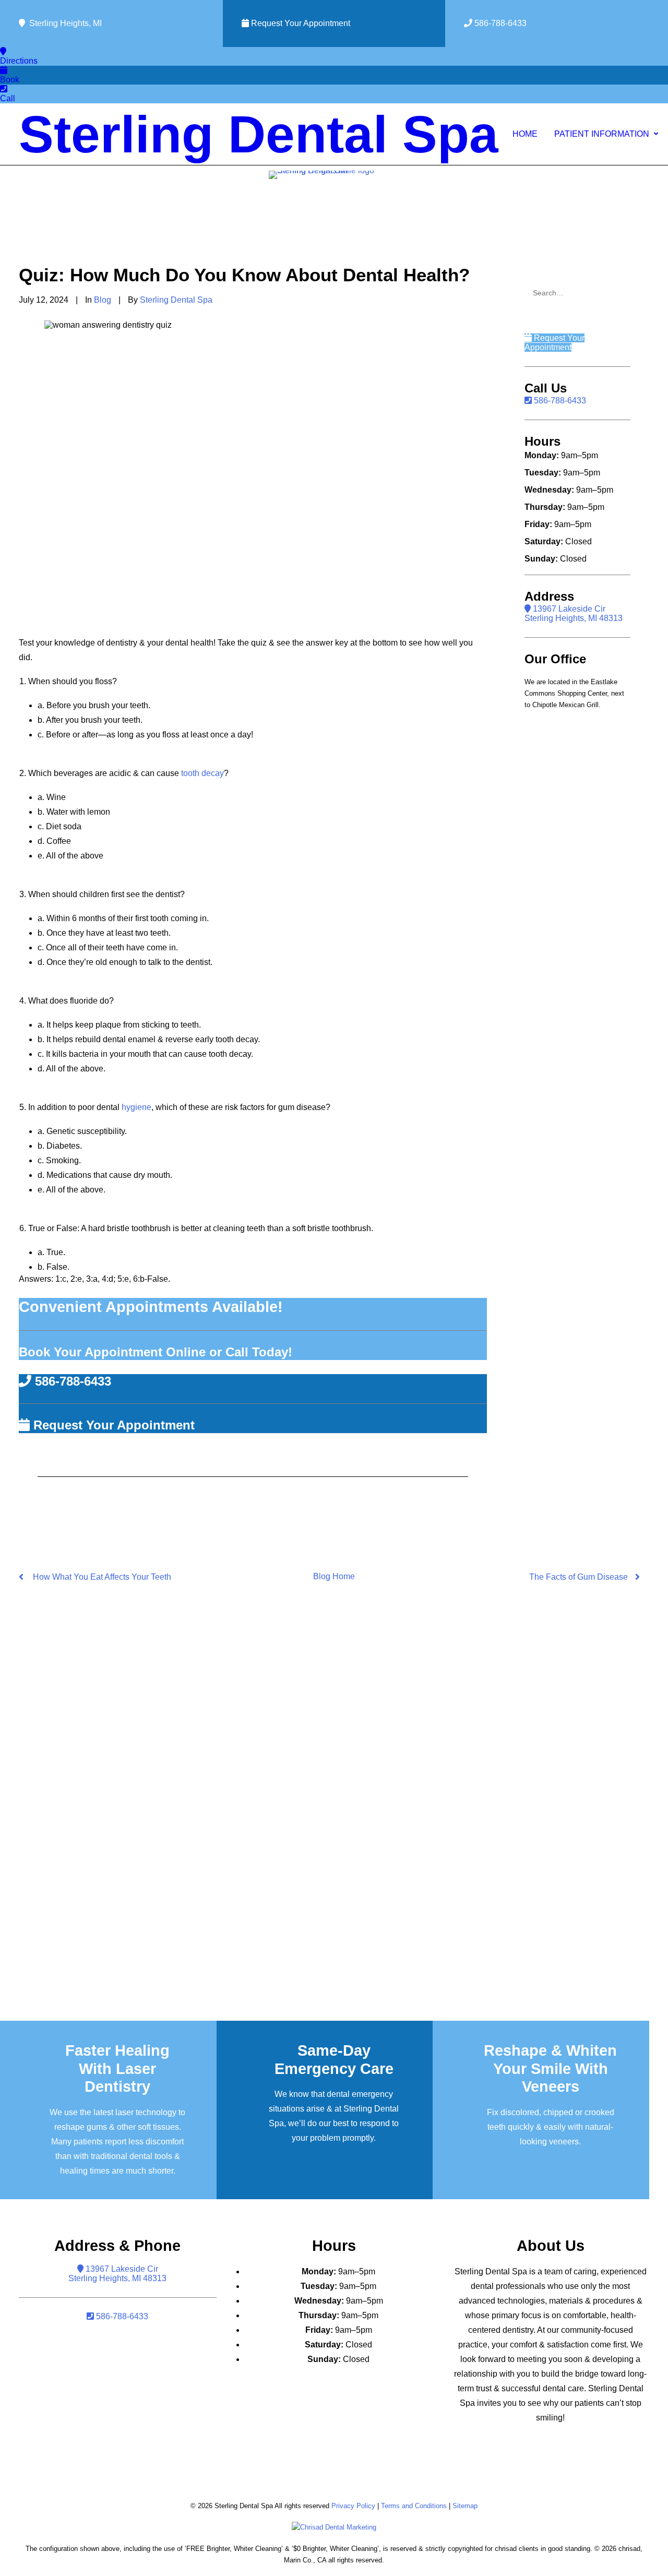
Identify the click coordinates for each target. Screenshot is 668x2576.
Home (525, 134)
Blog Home (334, 1576)
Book (10, 80)
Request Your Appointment (300, 23)
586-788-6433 (499, 23)
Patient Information (602, 134)
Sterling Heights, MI (63, 23)
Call (8, 98)
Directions (19, 61)
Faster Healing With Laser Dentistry (117, 2069)
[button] (621, 290)
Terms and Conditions (414, 2506)
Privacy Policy (353, 2506)
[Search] (577, 293)
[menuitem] (525, 134)
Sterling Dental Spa (176, 300)
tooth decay (202, 773)
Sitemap (465, 2506)
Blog (103, 300)
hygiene (136, 1107)
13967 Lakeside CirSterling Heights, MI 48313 (574, 613)
